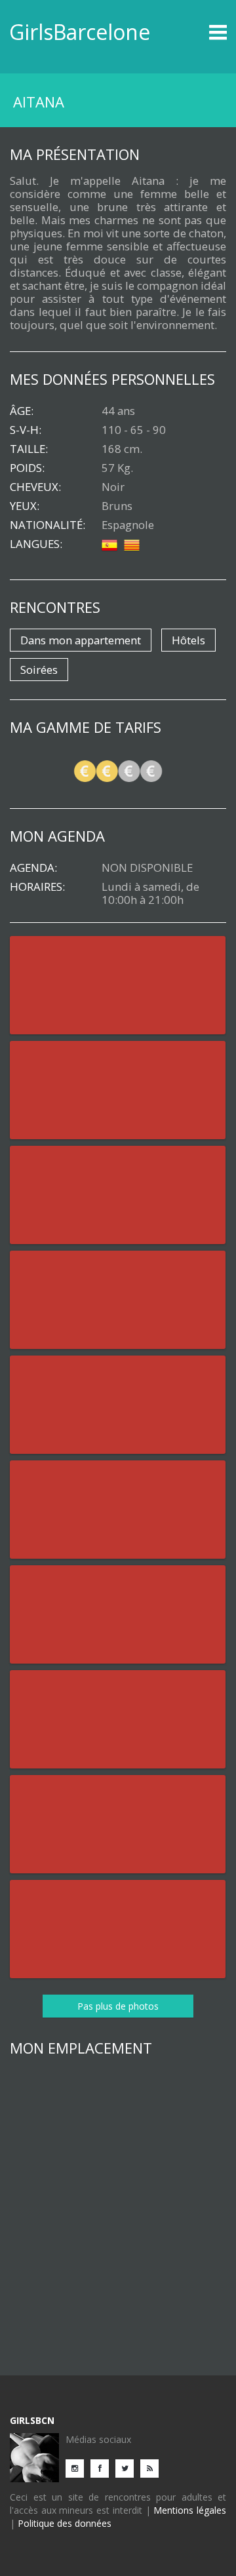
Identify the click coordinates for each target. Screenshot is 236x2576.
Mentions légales (190, 2510)
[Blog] (153, 2468)
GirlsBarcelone (80, 32)
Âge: (22, 411)
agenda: (33, 868)
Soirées (39, 670)
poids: (27, 468)
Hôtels (188, 640)
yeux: (25, 506)
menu (200, 32)
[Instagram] (78, 2468)
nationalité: (48, 525)
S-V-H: (26, 430)
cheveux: (35, 487)
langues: (36, 544)
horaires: (37, 887)
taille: (29, 449)
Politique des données (65, 2523)
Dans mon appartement (81, 640)
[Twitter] (128, 2468)
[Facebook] (103, 2468)
